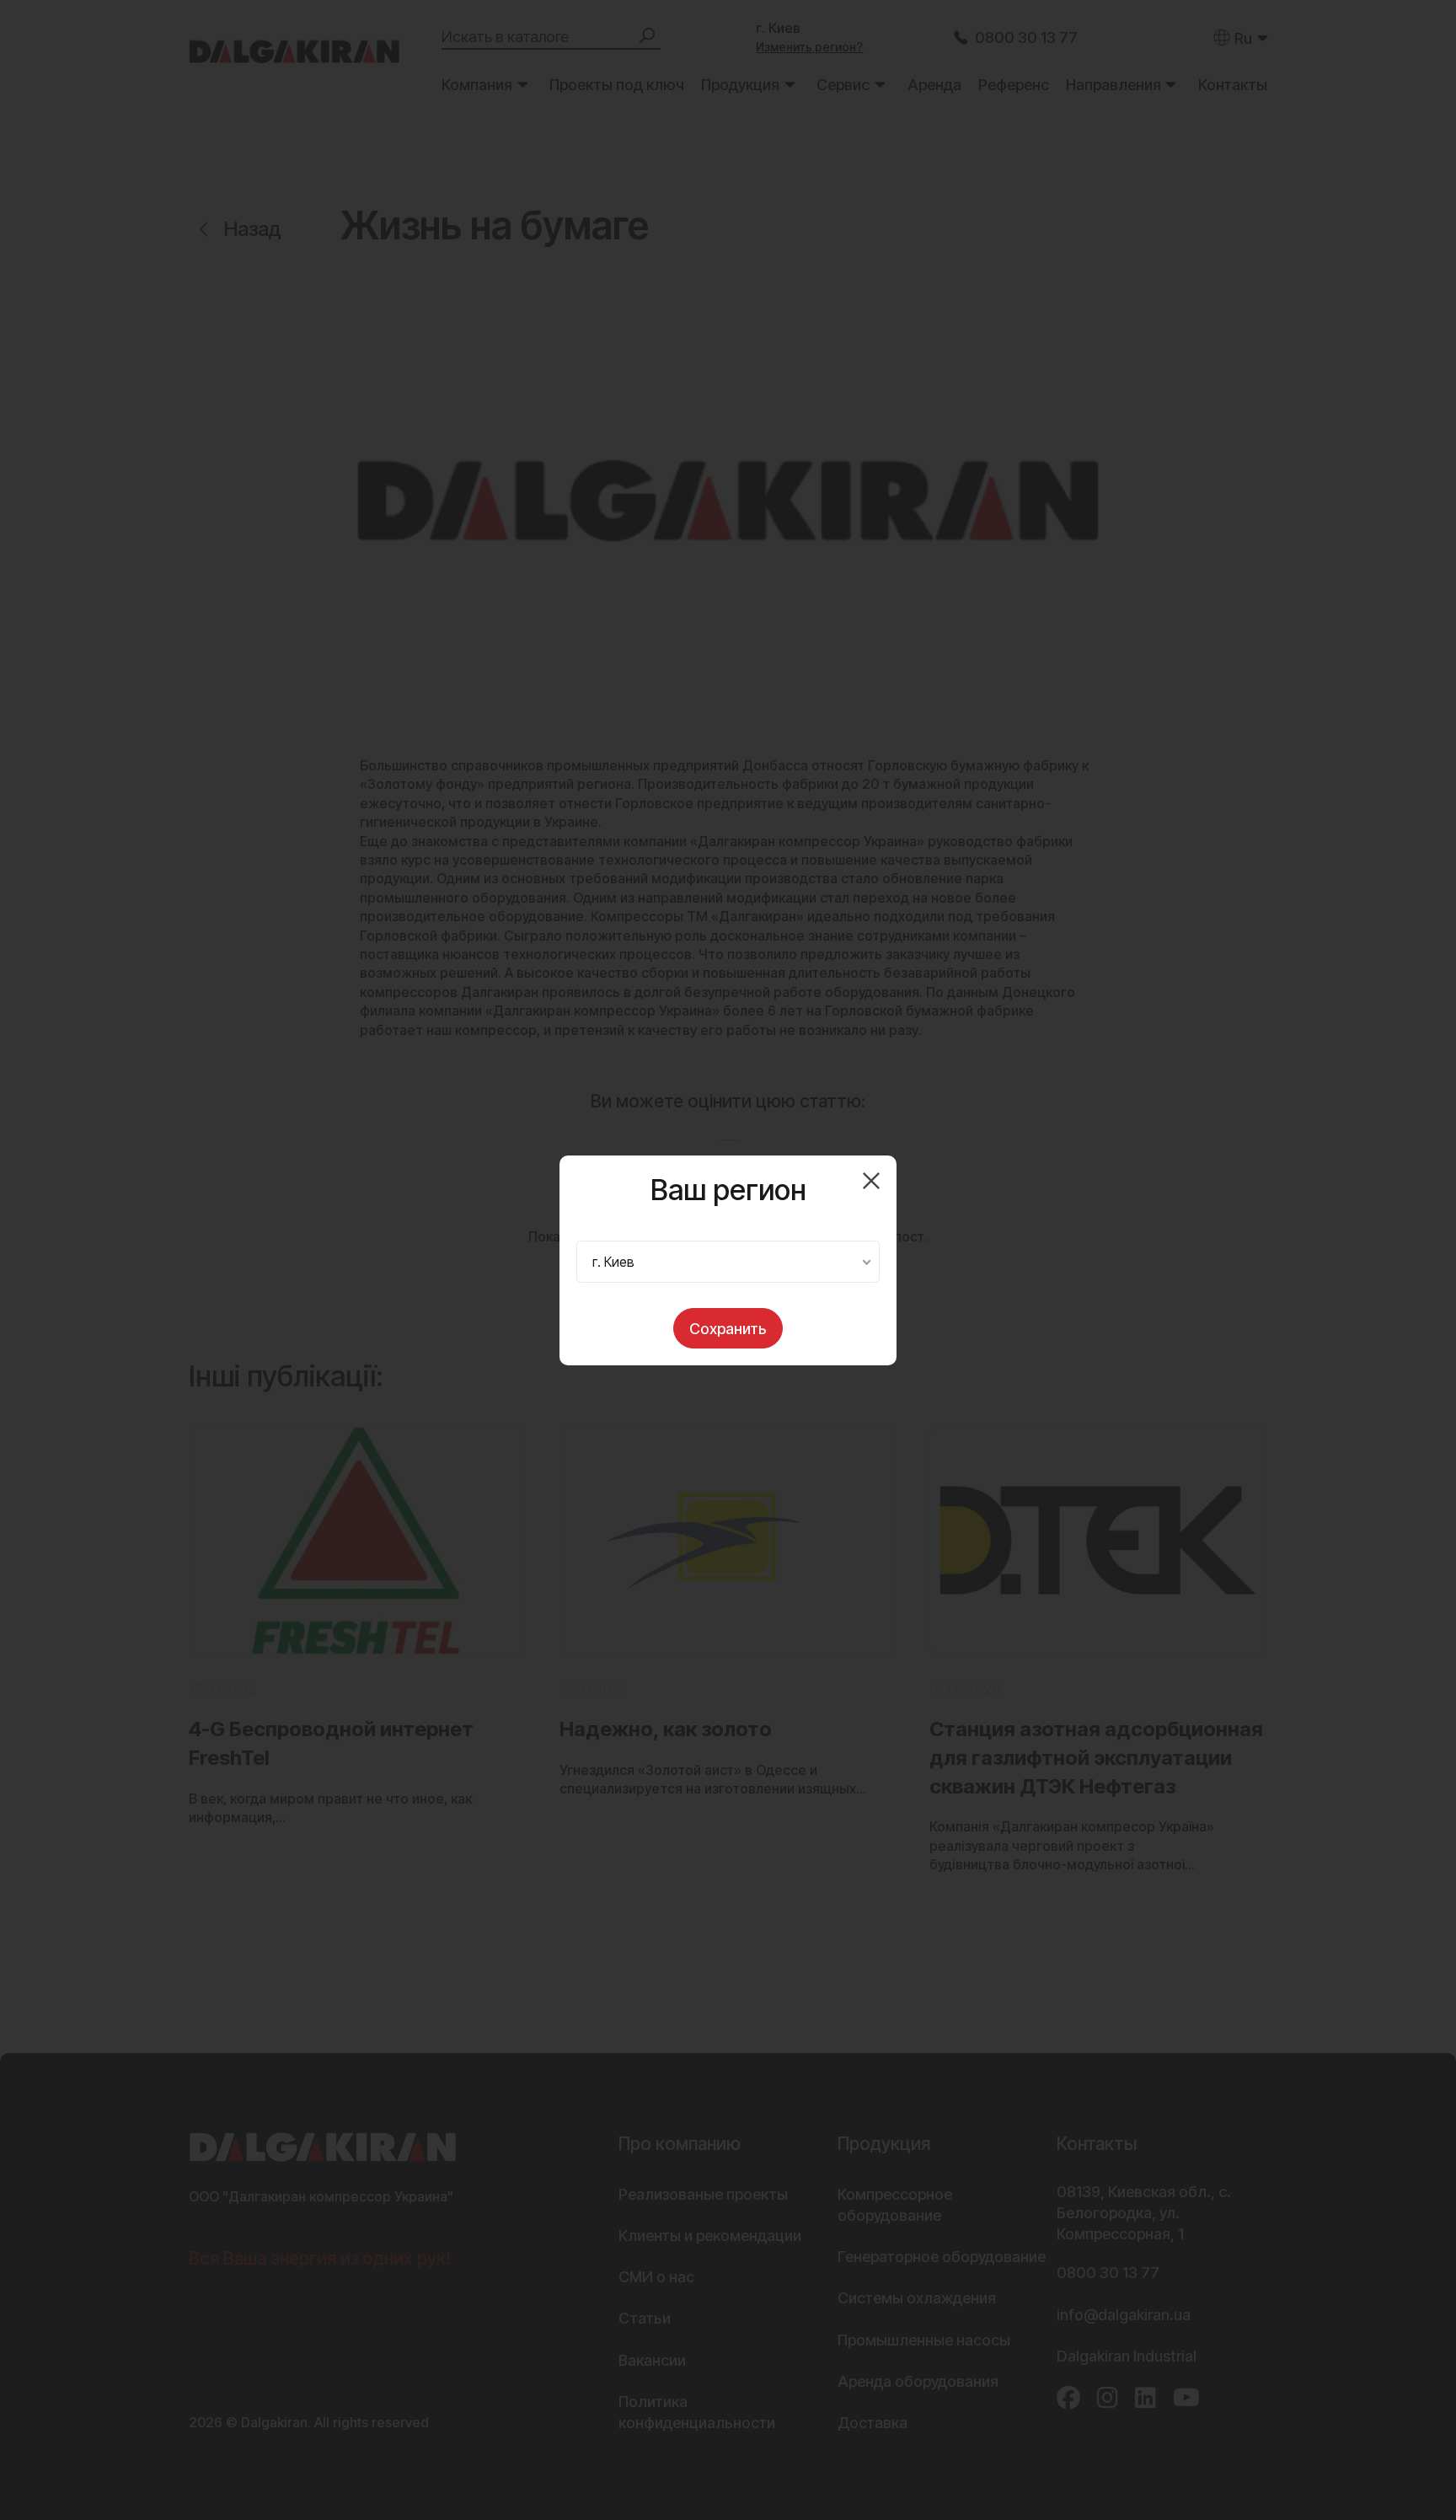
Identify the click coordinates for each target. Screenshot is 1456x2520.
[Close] (871, 1181)
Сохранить (728, 1329)
